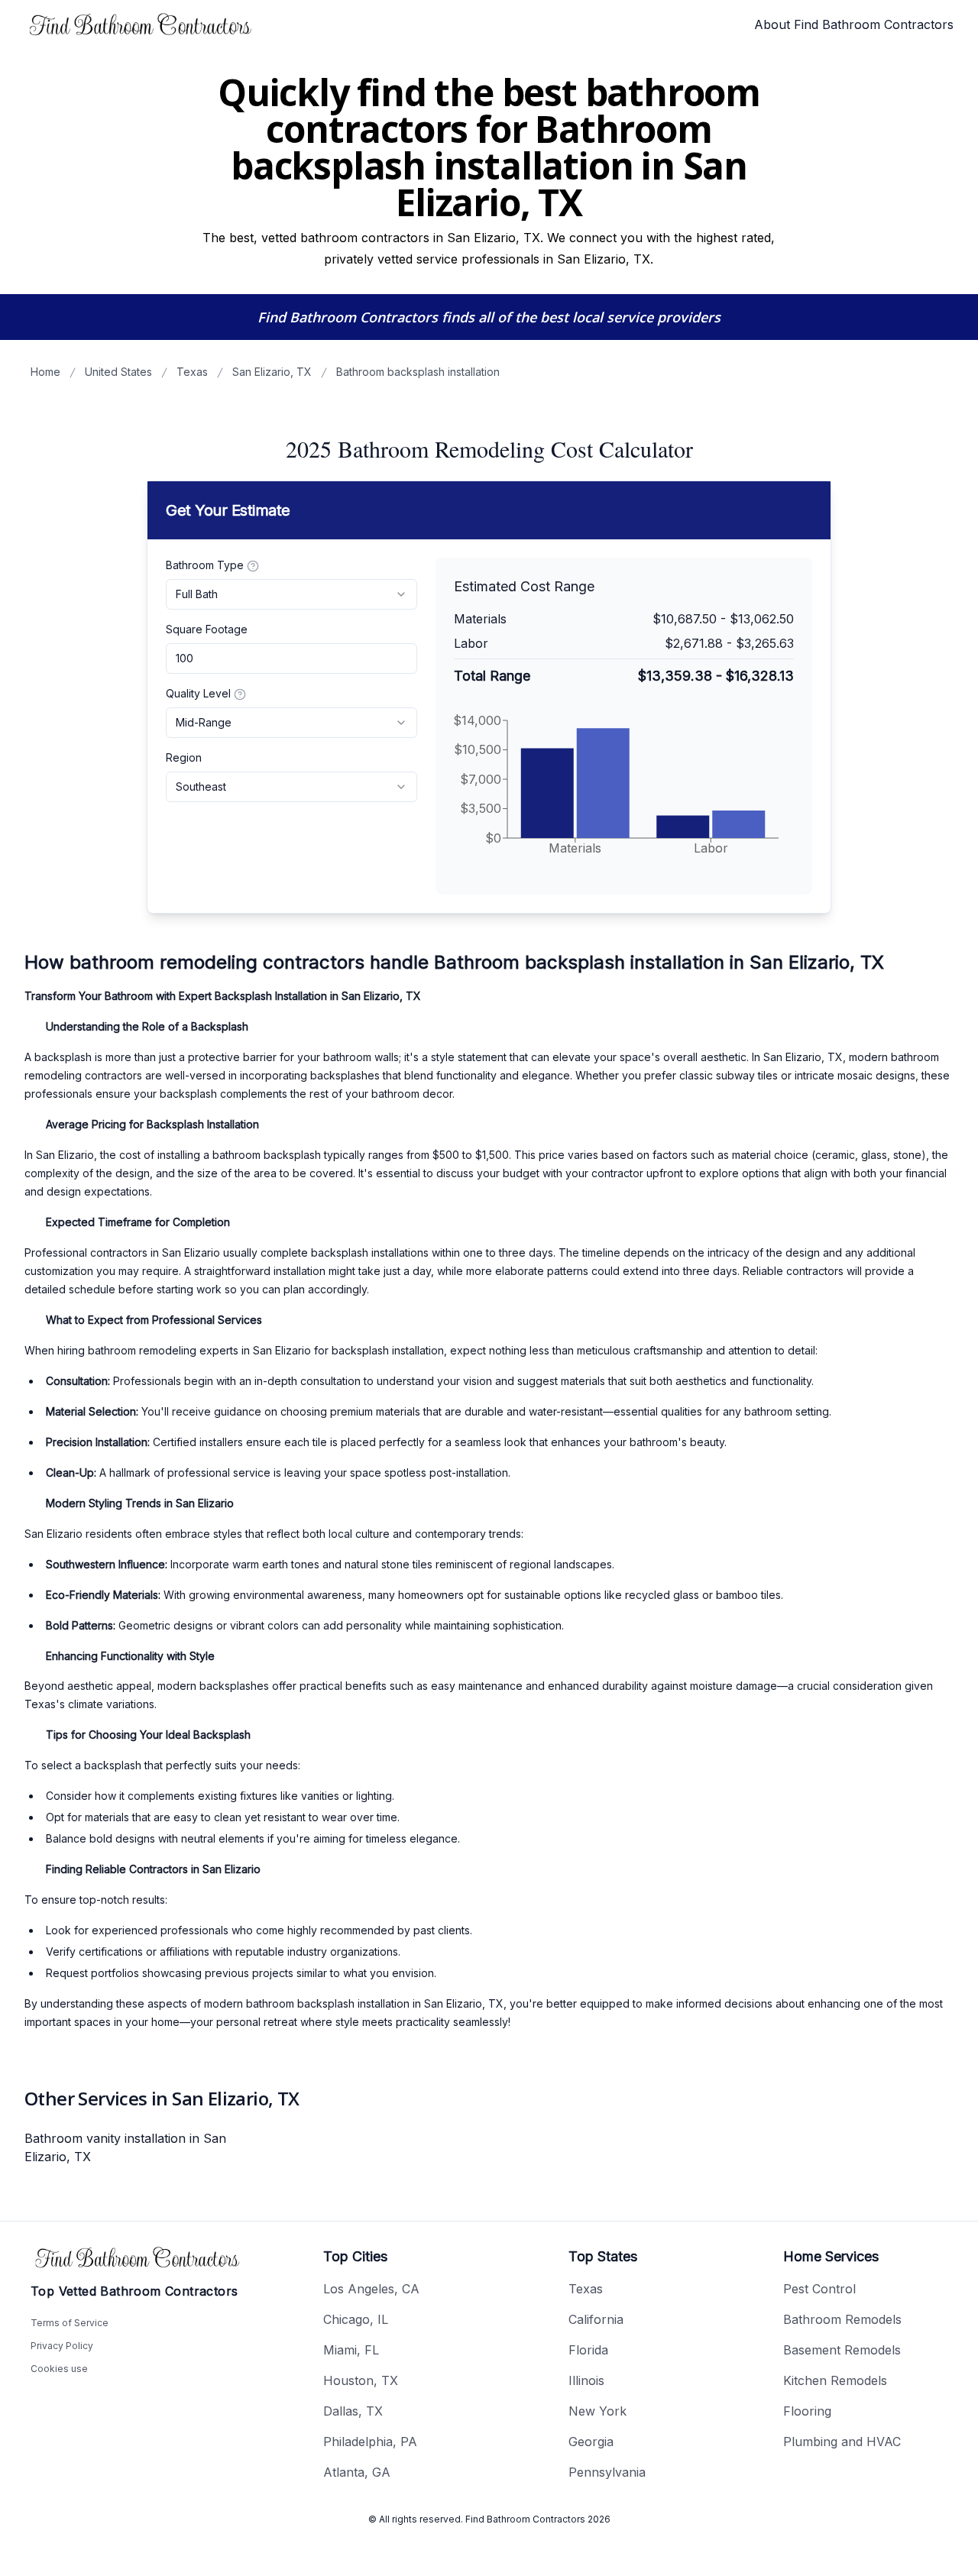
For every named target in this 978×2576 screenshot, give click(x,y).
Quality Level (198, 693)
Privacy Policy (62, 2346)
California (596, 2319)
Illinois (586, 2380)
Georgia (591, 2442)
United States (118, 372)
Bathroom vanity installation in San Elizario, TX (125, 2147)
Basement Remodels (842, 2350)
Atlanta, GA (357, 2472)
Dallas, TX (353, 2411)
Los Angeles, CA (371, 2289)
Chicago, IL (356, 2319)
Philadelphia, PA (370, 2442)
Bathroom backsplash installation (418, 372)
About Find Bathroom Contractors (854, 24)
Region (184, 757)
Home (45, 372)
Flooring (807, 2411)
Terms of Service (70, 2323)
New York (597, 2411)
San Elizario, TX (272, 372)
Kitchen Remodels (835, 2380)
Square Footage (207, 629)
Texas (192, 372)
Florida (588, 2350)
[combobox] (291, 594)
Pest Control (819, 2289)
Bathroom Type (205, 565)
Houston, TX (361, 2380)
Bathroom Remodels (842, 2319)
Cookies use (59, 2369)
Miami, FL (351, 2350)
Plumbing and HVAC (842, 2442)
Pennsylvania (607, 2472)
